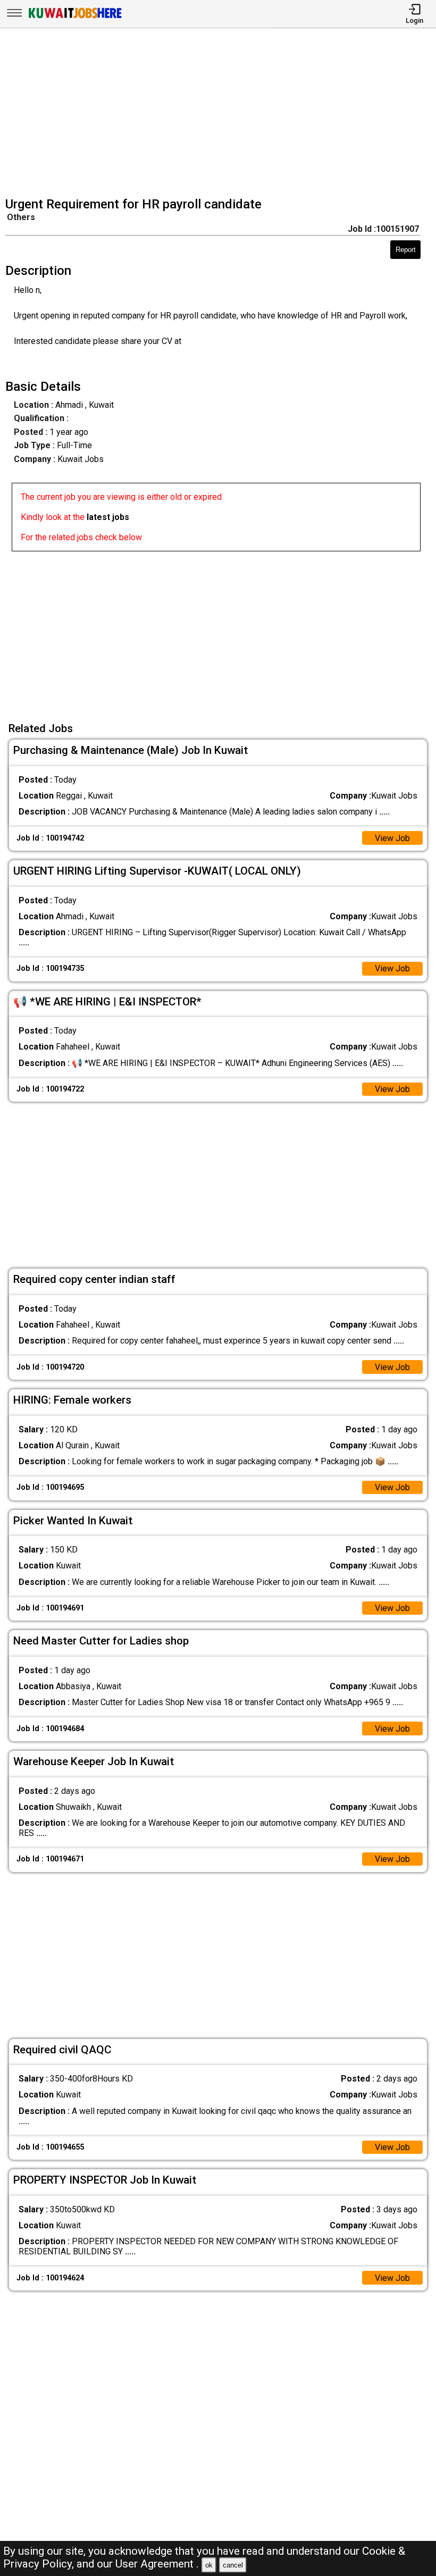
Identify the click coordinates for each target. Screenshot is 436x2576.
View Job (392, 838)
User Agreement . (157, 2564)
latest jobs (108, 517)
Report (406, 250)
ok (209, 2565)
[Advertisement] (221, 114)
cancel (233, 2565)
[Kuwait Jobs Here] (75, 17)
